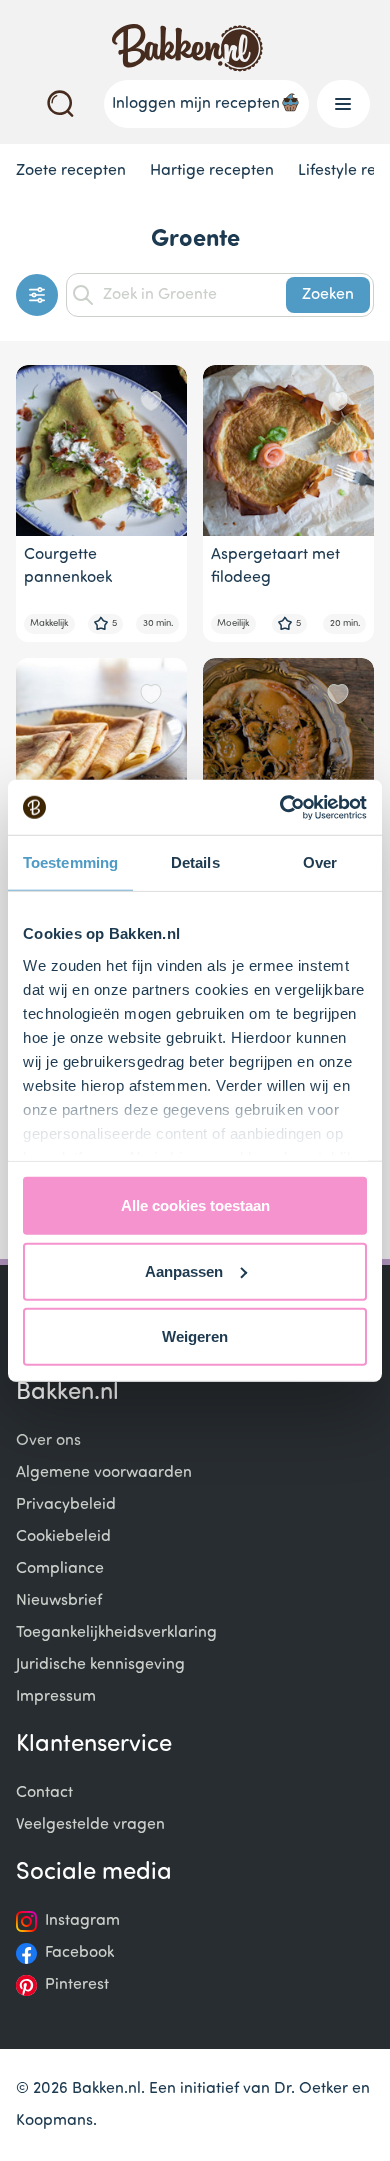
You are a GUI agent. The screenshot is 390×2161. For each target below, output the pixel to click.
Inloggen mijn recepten (196, 104)
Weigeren (195, 1336)
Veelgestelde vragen (90, 1825)
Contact (44, 1793)
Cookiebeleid (63, 1537)
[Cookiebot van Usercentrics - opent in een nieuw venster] (280, 807)
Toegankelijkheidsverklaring (116, 1633)
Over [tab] (320, 862)
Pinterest (77, 1985)
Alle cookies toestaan (195, 1205)
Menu (343, 104)
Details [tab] (195, 862)
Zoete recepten (71, 171)
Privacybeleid (66, 1505)
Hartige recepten (212, 171)
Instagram (82, 1921)
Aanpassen (184, 1270)
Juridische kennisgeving (100, 1665)
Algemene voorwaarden (104, 1473)
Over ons (48, 1441)
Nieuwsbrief (59, 1601)
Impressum (56, 1697)
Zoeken (328, 295)
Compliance (60, 1569)
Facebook (79, 1953)
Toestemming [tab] (70, 862)
